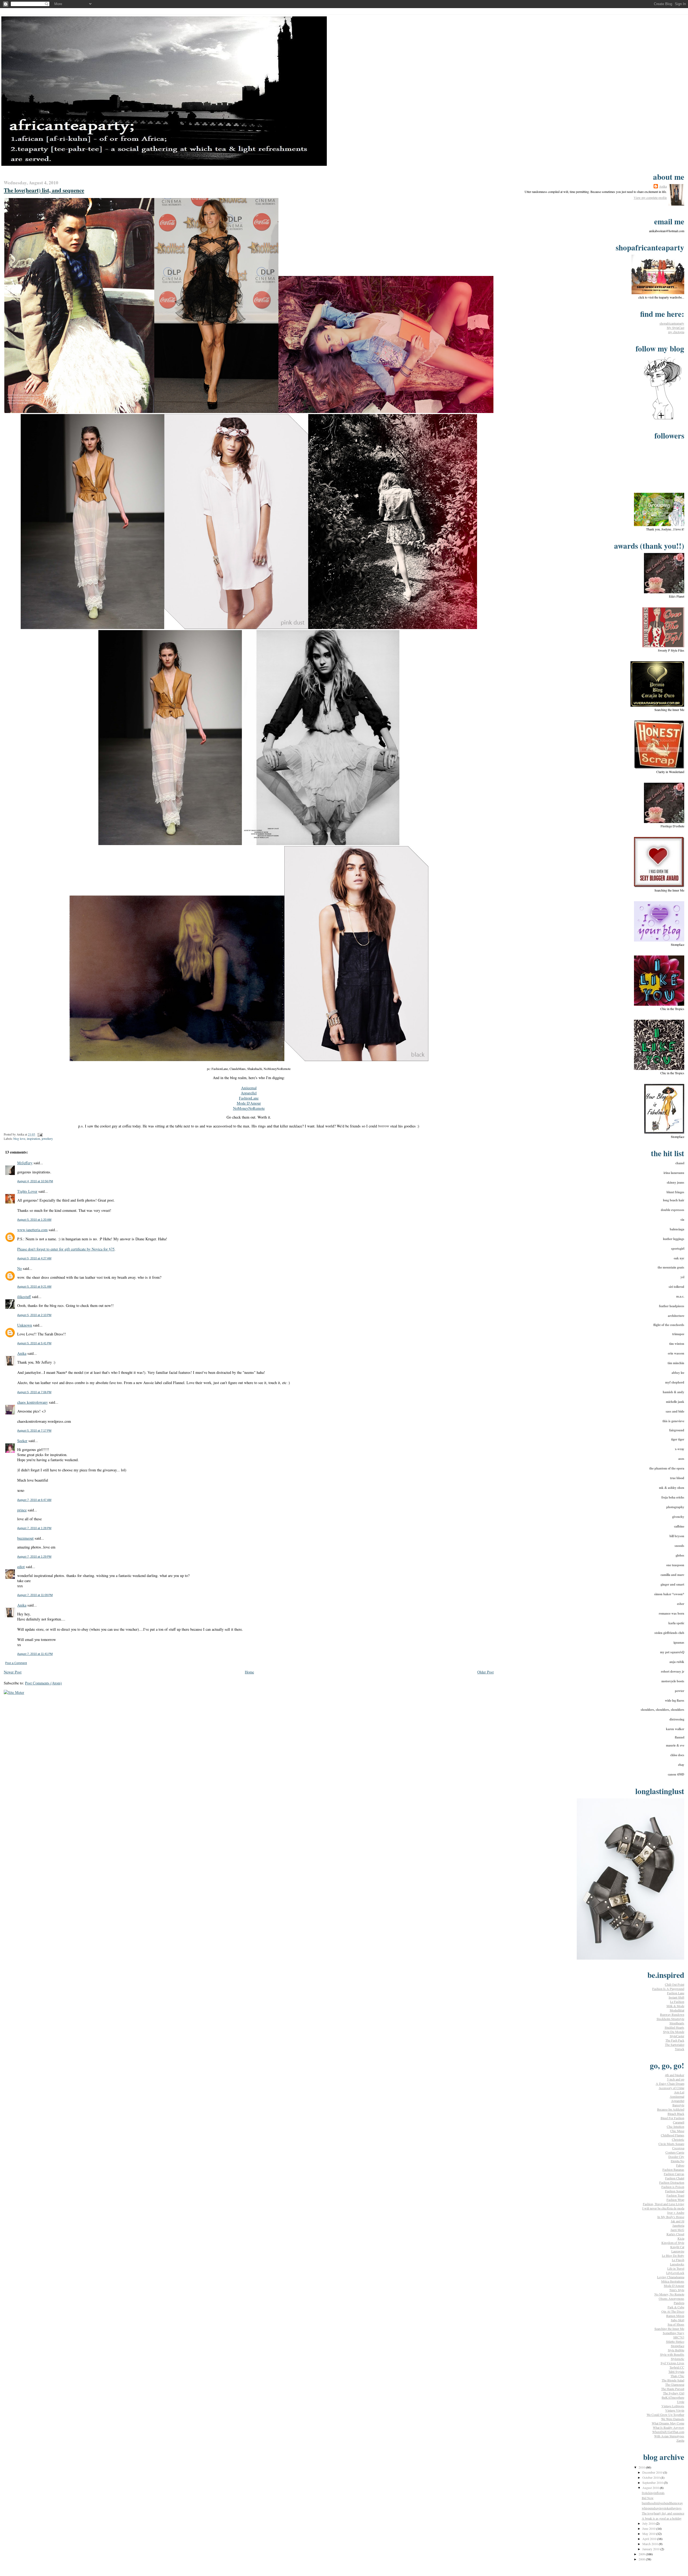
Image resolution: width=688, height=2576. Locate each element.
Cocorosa (678, 2148)
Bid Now (648, 2498)
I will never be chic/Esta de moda (663, 2208)
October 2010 (651, 2477)
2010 (642, 2467)
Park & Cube (676, 2307)
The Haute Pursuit (673, 2389)
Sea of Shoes (676, 2324)
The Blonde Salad (673, 2380)
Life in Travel (676, 2268)
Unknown (25, 1325)
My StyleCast (676, 328)
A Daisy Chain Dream (670, 2083)
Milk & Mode (675, 2006)
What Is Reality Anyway (669, 2427)
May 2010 (649, 2534)
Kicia (681, 2238)
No (19, 1268)
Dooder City (676, 2157)
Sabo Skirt (678, 2320)
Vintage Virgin (675, 2410)
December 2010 (653, 2472)
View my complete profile (650, 197)
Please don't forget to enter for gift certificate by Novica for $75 (66, 1249)
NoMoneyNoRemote (249, 1108)
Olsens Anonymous (671, 2298)
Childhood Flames (673, 2135)
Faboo (680, 2165)
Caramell (679, 2122)
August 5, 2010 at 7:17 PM (34, 1431)
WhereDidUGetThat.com (668, 2432)
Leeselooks (677, 2264)
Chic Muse (677, 2131)
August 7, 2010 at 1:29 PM (34, 1557)
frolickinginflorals (653, 2493)
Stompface (678, 2346)
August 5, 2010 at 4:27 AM (34, 1258)
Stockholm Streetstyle (670, 2019)
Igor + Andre (676, 2212)
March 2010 (651, 2544)
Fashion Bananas (673, 2169)
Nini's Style (677, 2290)
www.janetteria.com (32, 1230)
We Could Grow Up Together (665, 2415)
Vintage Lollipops (673, 2406)
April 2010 (650, 2539)
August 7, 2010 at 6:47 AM (34, 1500)
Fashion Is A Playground (668, 1989)
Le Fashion (677, 2002)
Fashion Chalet (675, 2178)
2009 (642, 2554)
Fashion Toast (675, 2195)
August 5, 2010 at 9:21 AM (34, 1287)
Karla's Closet (675, 2234)
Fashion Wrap (675, 2200)
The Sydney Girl (674, 2393)
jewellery (47, 1139)
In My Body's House (671, 2217)
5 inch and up (676, 2079)
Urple (681, 2402)
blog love (19, 1139)
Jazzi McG (677, 2230)
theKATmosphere (673, 2397)
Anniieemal (677, 2096)
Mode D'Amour (249, 1103)
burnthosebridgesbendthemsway (662, 2503)
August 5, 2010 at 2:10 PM (34, 1315)
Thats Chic (677, 2376)
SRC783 (679, 2337)
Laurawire (678, 2251)
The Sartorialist (675, 2045)
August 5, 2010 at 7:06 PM (34, 1392)
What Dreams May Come (668, 2423)
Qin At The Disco (673, 2311)
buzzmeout (25, 1538)
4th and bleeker (675, 2075)
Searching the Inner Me (669, 2329)
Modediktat (677, 2010)
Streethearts (677, 2023)
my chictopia (676, 332)
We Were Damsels (673, 2419)
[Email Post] (39, 1134)
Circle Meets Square (671, 2144)
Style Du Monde (674, 2032)
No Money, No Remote (669, 2294)
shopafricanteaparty (672, 323)
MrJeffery (25, 1163)
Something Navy (673, 2333)
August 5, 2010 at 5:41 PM (34, 1343)
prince (22, 1510)
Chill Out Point (675, 1984)
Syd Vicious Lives (672, 2363)
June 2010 (649, 2528)
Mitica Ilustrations (673, 2281)
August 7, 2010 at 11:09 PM (35, 1595)
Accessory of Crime (671, 2088)
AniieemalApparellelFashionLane (249, 1093)
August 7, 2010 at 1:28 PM (34, 1528)
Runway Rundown (672, 2014)
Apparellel (678, 2101)
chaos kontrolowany (33, 1402)
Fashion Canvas (674, 2174)
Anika (22, 1353)
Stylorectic (678, 2359)
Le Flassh (678, 2260)
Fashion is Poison (673, 2187)
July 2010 (649, 2523)
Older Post (485, 1672)
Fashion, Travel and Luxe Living (664, 2204)
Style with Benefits (672, 2354)
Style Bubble (676, 2350)
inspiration (33, 1139)
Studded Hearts (674, 2027)
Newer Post (13, 1672)
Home (249, 1672)
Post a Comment (16, 1663)
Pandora (679, 2303)
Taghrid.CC (677, 2367)
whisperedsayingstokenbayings (662, 2508)
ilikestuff (24, 1297)
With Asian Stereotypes (669, 2436)
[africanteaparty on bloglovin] (663, 419)
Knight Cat (677, 2247)
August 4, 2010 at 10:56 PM (35, 1181)
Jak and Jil (678, 2221)
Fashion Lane (676, 1993)
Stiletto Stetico (675, 2341)
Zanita (680, 2440)
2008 (642, 2559)
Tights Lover (27, 1191)
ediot (21, 1567)
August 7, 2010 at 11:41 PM (35, 1654)
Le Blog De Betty (673, 2255)
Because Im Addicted (671, 2109)
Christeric (678, 2139)
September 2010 (653, 2482)
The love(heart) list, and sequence (663, 2513)
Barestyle (678, 2105)
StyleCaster (677, 2036)
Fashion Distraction (672, 2182)
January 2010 (651, 2549)
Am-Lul (679, 2092)
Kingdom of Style (673, 2243)
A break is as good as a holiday (662, 2518)
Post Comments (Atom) (43, 1683)
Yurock (680, 2049)
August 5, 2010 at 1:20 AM (34, 1220)
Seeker (22, 1441)
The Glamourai (675, 2384)
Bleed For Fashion (672, 2118)
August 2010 (651, 2488)
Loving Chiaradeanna (671, 2277)
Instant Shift (676, 1997)
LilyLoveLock (675, 2273)
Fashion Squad (675, 2191)
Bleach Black (676, 2114)
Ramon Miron (675, 2316)
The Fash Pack (675, 2040)
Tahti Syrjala (676, 2372)
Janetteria (678, 2225)
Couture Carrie (675, 2152)
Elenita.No (678, 2161)
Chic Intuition (676, 2126)
